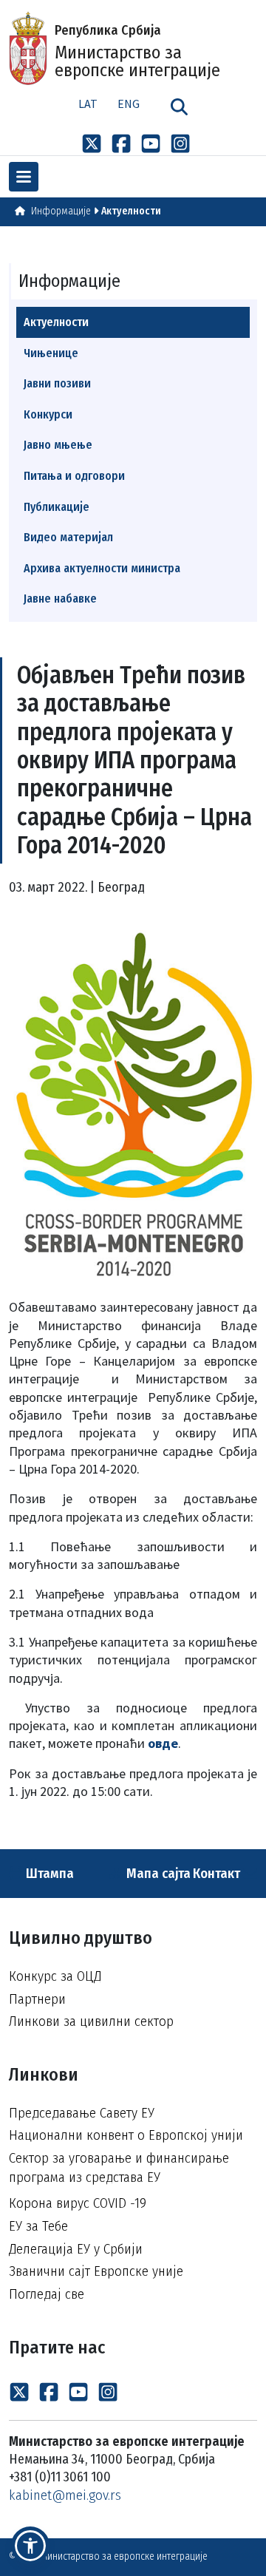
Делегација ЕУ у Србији (76, 2249)
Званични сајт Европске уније (96, 2271)
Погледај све (47, 2294)
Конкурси (48, 414)
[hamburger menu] (24, 177)
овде (163, 1743)
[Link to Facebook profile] (121, 143)
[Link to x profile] (92, 143)
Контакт (218, 1873)
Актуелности (131, 211)
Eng (129, 104)
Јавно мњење (58, 445)
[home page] (20, 211)
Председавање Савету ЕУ (82, 2113)
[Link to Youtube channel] (151, 143)
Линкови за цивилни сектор (91, 2021)
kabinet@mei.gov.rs (65, 2495)
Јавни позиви (57, 383)
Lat (88, 104)
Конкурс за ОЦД (55, 1976)
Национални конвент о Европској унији (126, 2135)
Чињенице (51, 353)
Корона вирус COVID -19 (78, 2203)
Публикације (57, 507)
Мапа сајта (157, 1873)
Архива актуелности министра (102, 568)
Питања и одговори (74, 476)
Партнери (37, 1999)
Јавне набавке (60, 599)
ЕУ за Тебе (38, 2226)
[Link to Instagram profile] (180, 143)
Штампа (48, 1873)
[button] (30, 2546)
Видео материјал (68, 537)
